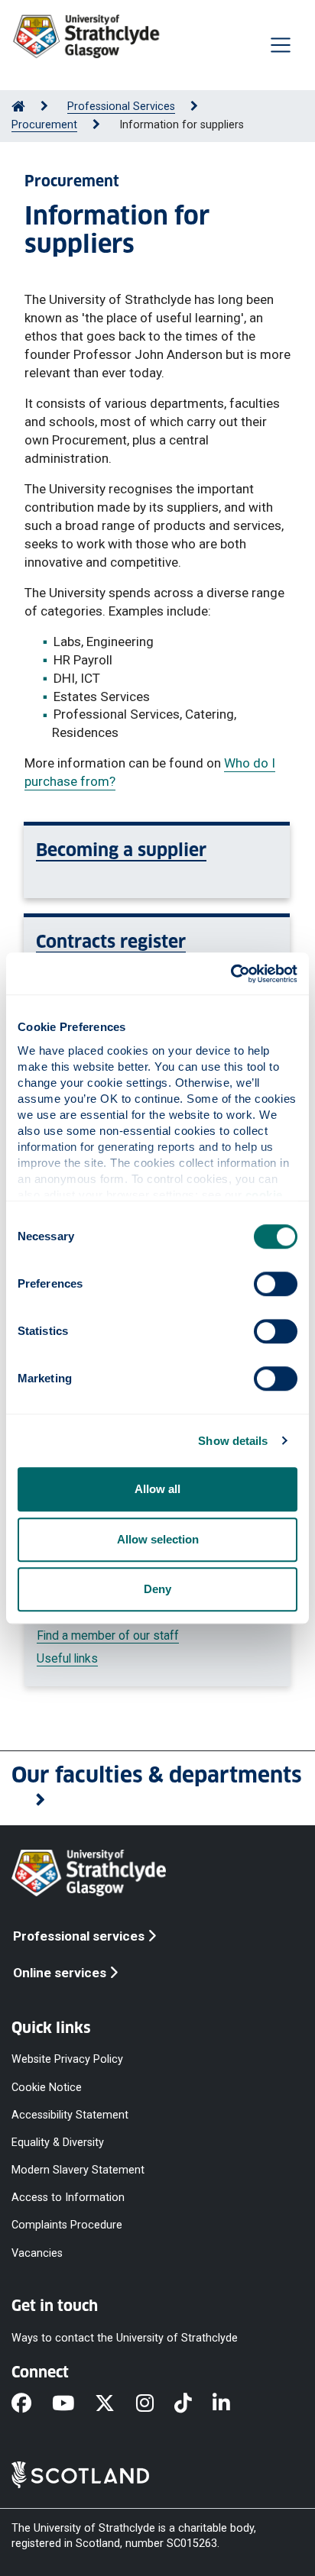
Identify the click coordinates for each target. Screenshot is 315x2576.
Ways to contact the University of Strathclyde (125, 2337)
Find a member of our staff (108, 1635)
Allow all (157, 1489)
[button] (157, 1789)
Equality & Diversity (58, 2143)
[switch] (276, 1284)
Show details (233, 1441)
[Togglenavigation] (281, 45)
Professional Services (121, 107)
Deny (157, 1589)
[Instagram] (155, 2404)
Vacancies (37, 2253)
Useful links (67, 1658)
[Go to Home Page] (18, 107)
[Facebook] (32, 2404)
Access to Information (68, 2198)
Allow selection (158, 1539)
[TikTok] (193, 2404)
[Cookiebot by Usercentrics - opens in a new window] (231, 974)
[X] (115, 2404)
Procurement (44, 125)
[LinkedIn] (232, 2404)
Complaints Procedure (67, 2225)
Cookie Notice (47, 2087)
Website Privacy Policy (67, 2059)
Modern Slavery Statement (78, 2170)
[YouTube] (73, 2404)
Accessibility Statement (70, 2114)
